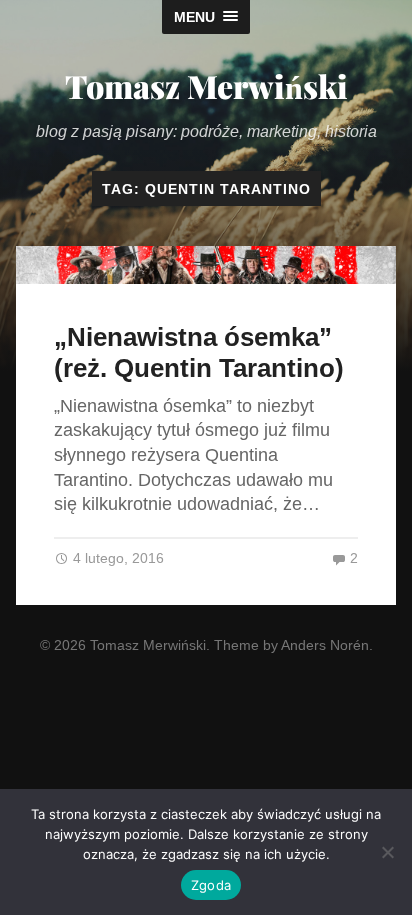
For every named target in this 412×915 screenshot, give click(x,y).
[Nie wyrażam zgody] (387, 852)
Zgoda (211, 885)
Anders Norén (325, 645)
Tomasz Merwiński (206, 85)
